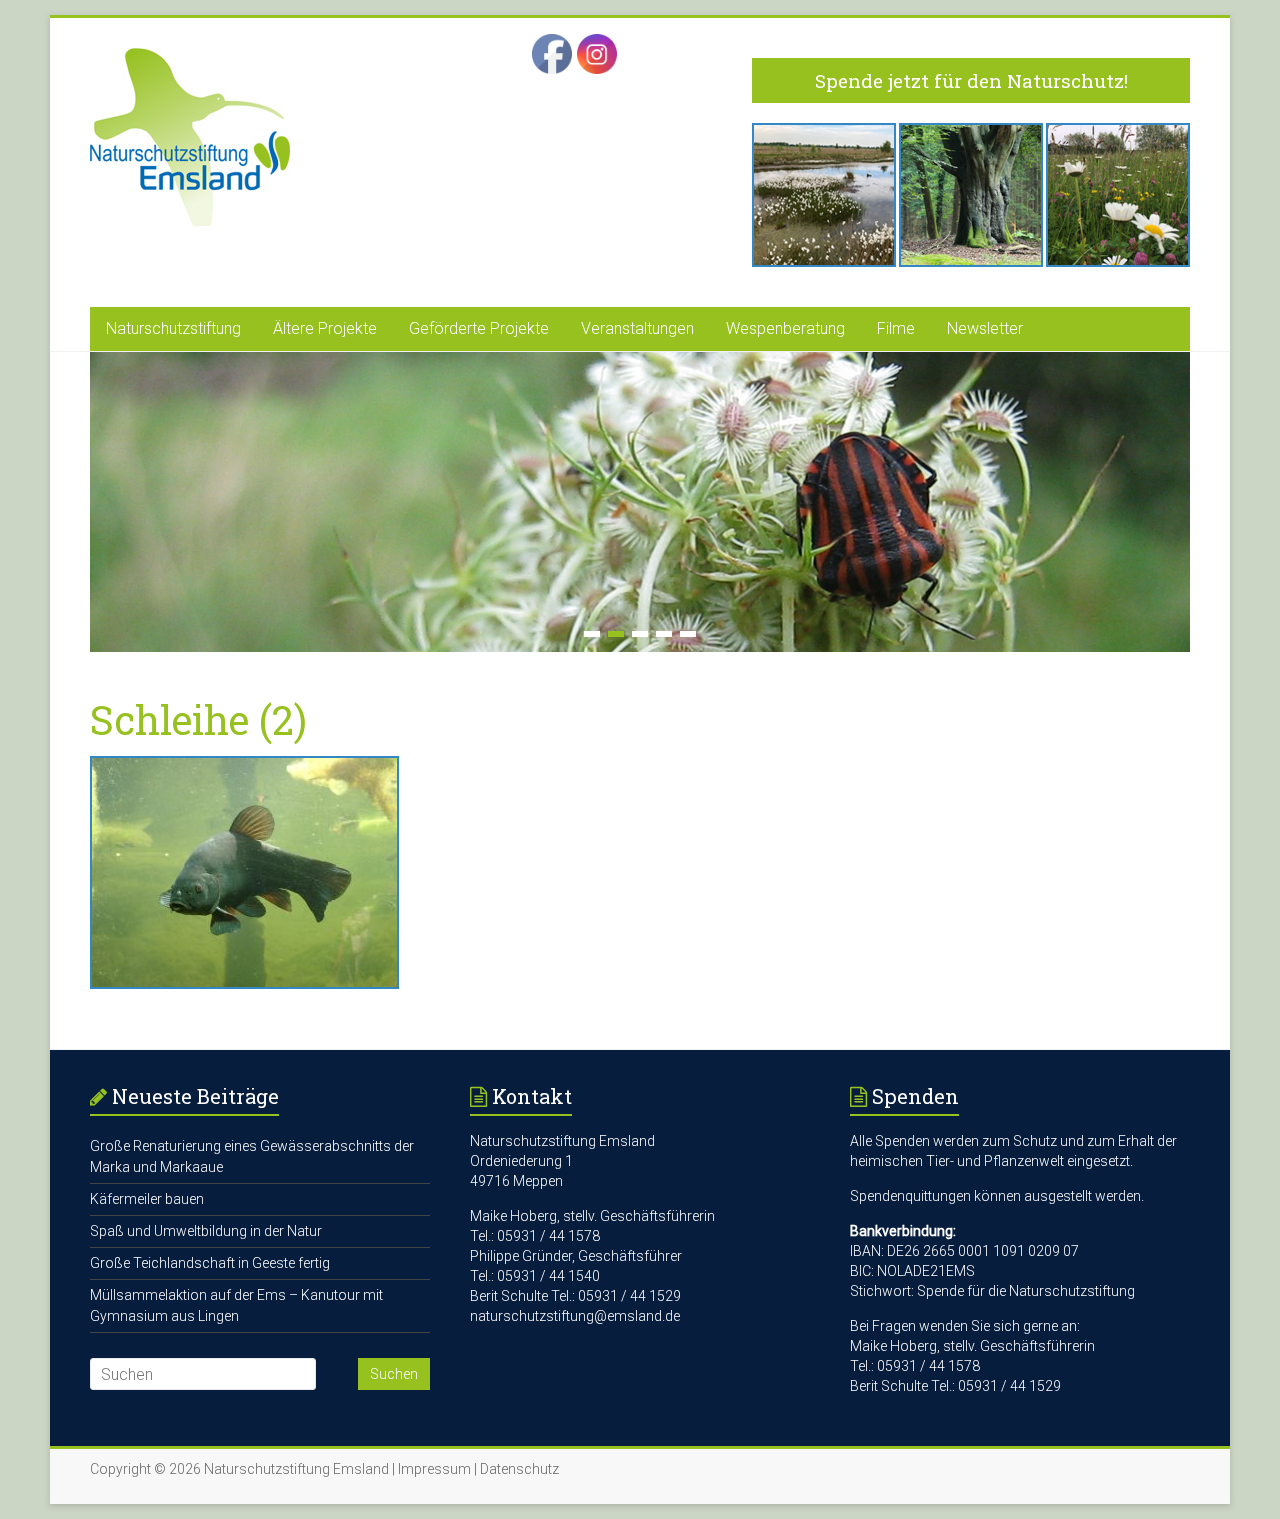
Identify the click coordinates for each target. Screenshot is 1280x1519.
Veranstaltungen (637, 328)
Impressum (434, 1469)
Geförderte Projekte (479, 328)
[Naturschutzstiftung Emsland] (190, 57)
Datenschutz (519, 1469)
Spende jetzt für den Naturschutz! (971, 80)
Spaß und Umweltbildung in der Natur (206, 1231)
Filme (896, 328)
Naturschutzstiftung (173, 328)
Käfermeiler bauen (147, 1199)
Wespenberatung (785, 328)
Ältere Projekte (325, 328)
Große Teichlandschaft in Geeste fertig (210, 1263)
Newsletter (985, 328)
